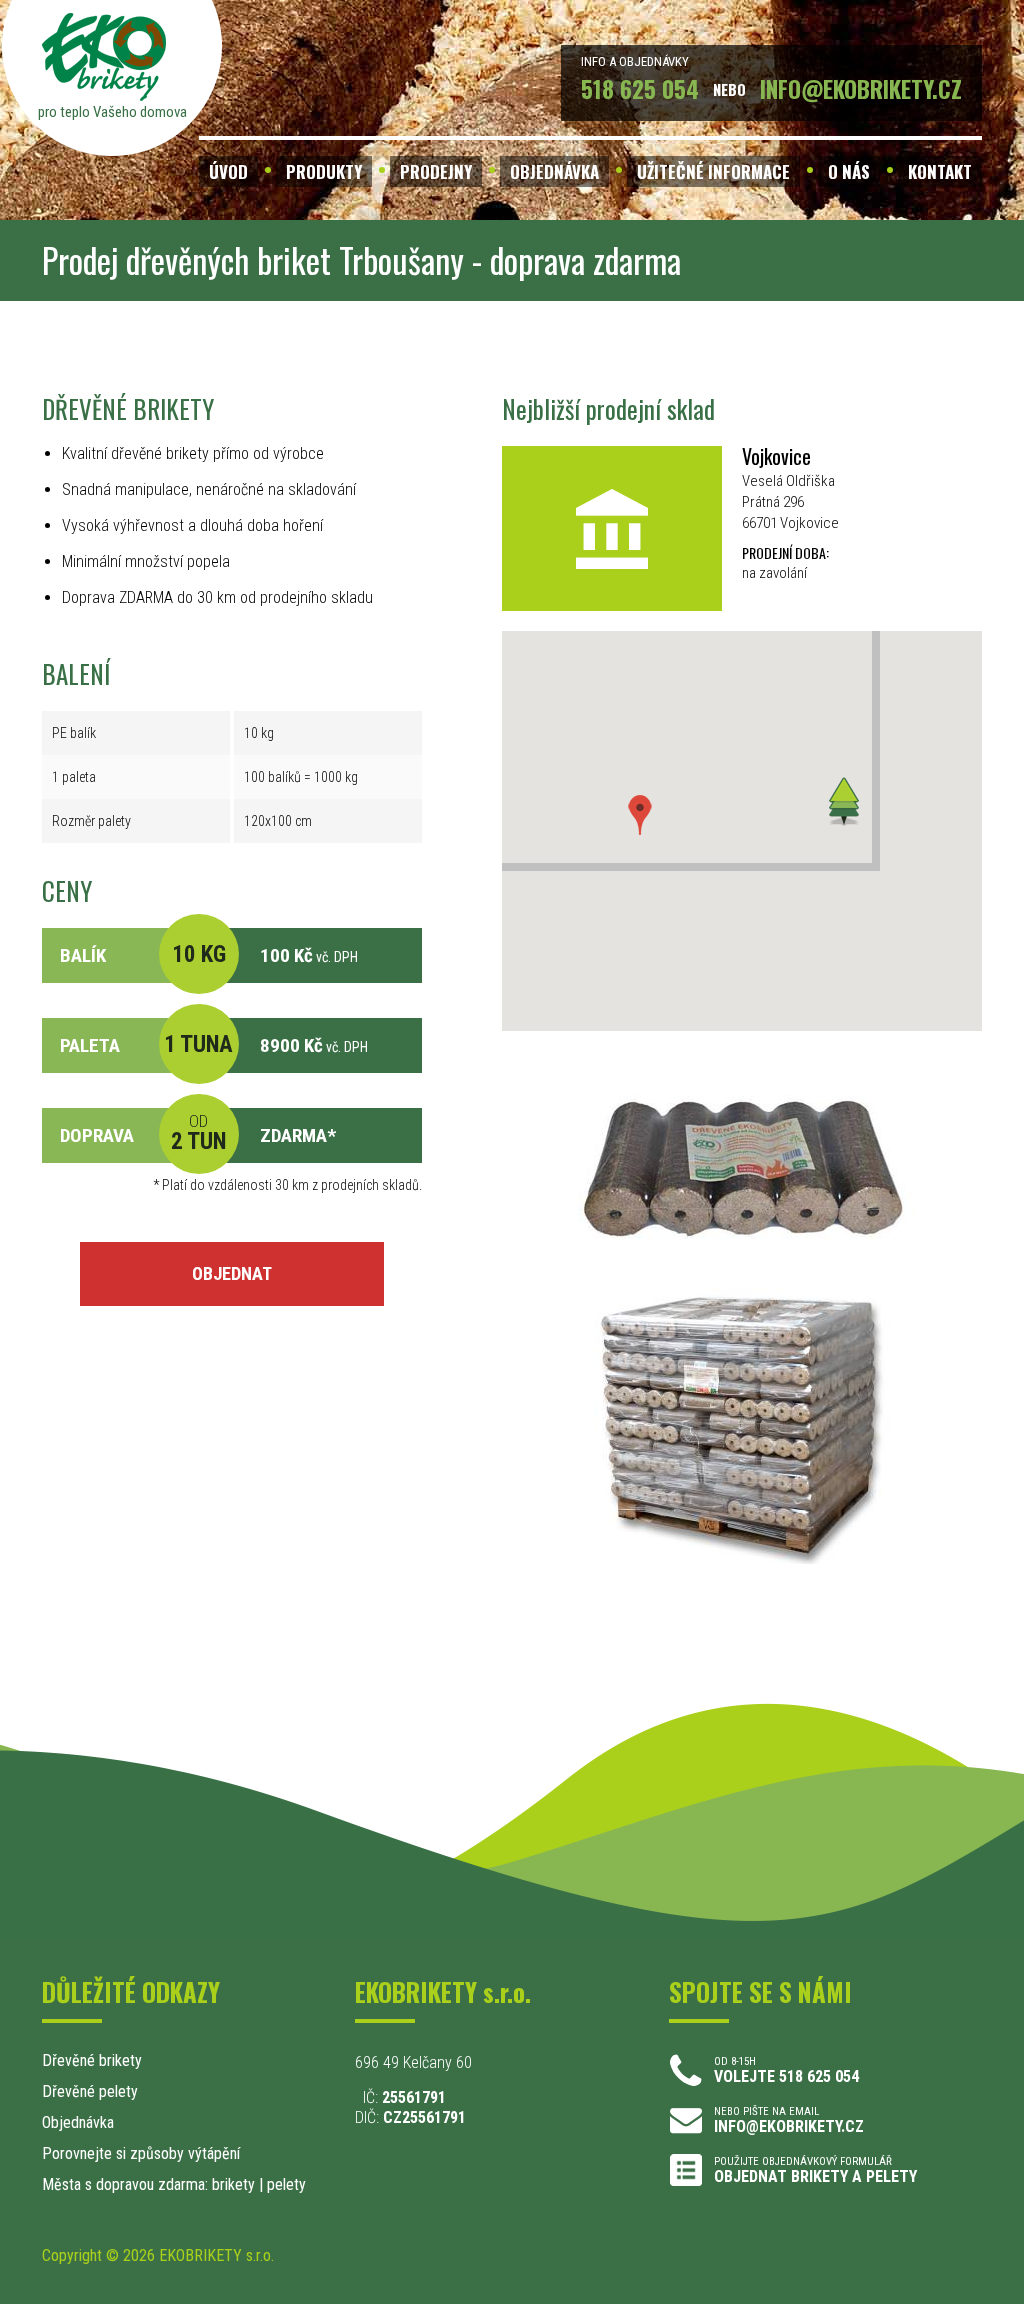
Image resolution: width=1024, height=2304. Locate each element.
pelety (286, 2184)
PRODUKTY (324, 171)
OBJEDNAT (232, 1273)
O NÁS (849, 171)
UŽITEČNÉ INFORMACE (713, 171)
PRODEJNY (436, 171)
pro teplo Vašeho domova (112, 112)
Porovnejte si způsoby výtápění (141, 2153)
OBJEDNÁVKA (554, 171)
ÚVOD (228, 171)
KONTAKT (940, 171)
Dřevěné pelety (90, 2091)
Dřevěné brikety (92, 2060)
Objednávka (78, 2122)
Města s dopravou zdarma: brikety (148, 2184)
